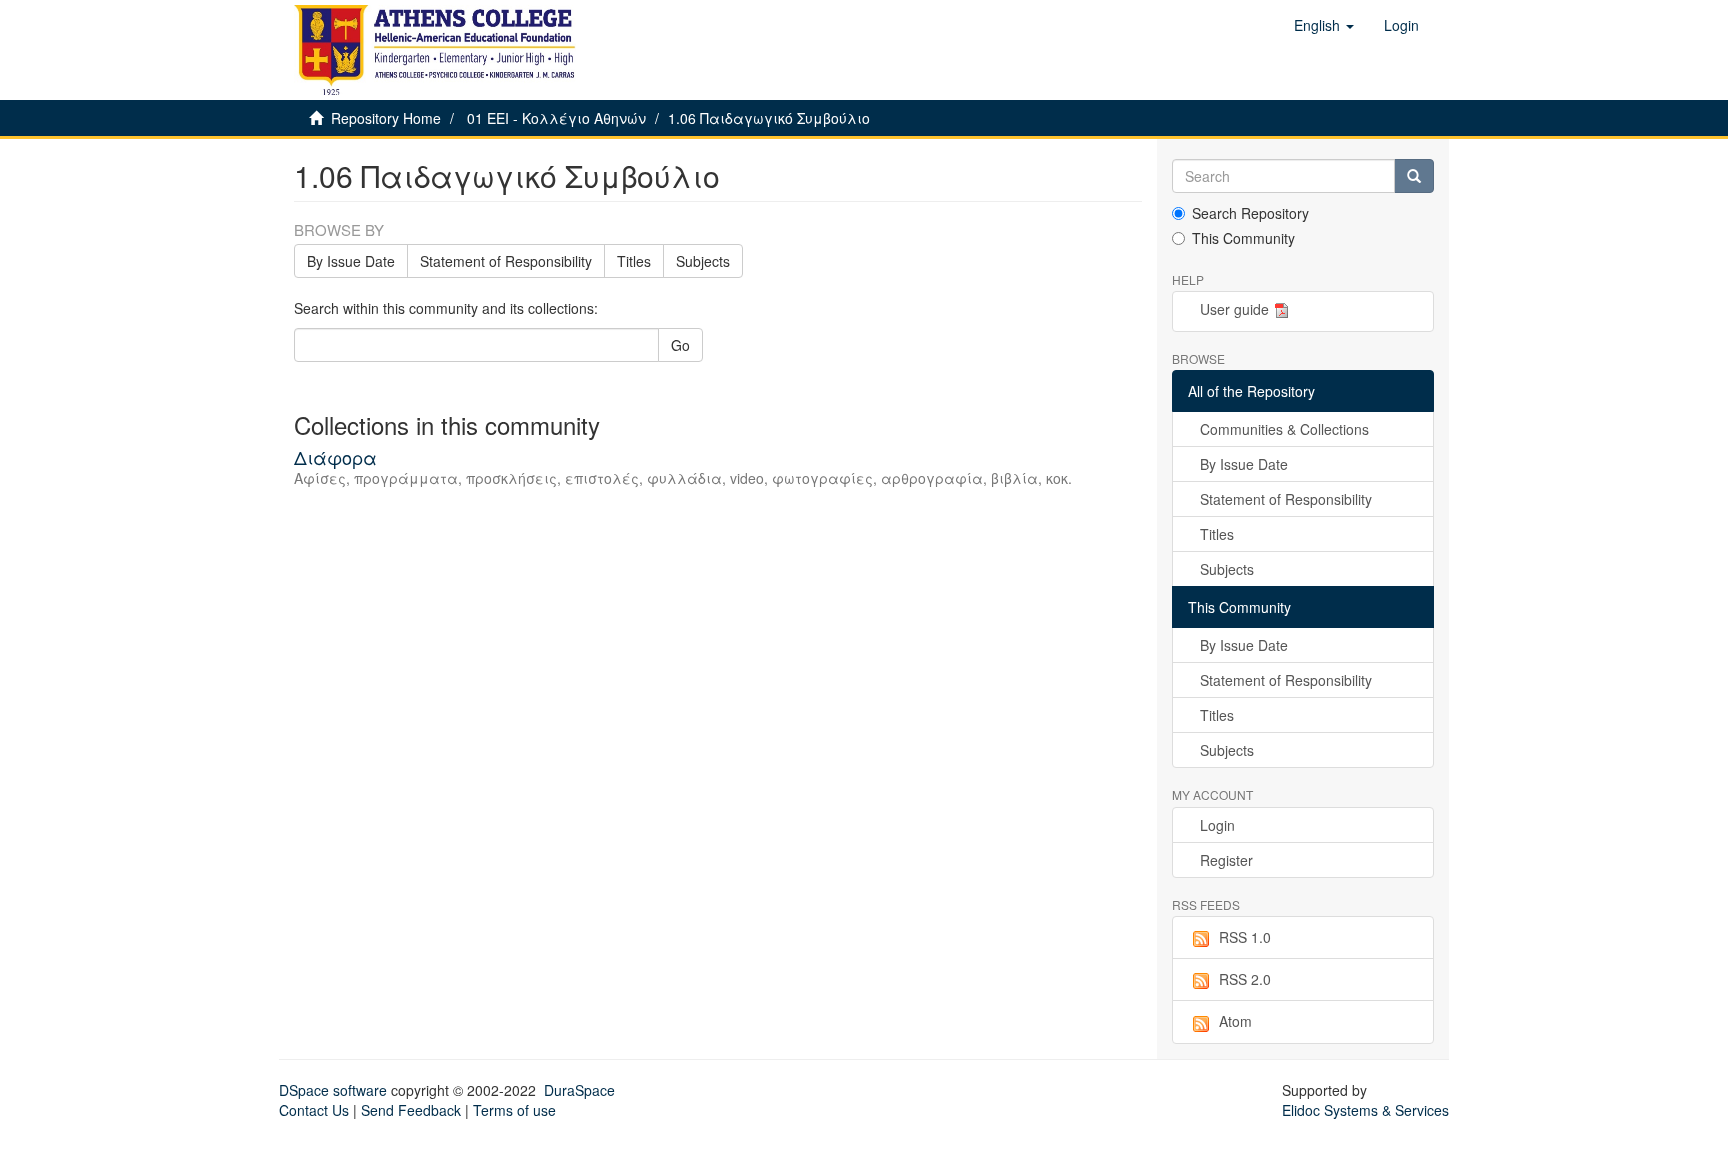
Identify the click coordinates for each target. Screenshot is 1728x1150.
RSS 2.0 (1245, 979)
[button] (1324, 25)
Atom (1235, 1021)
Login (1217, 825)
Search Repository (1250, 213)
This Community (1243, 238)
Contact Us (314, 1110)
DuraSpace (579, 1090)
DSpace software (333, 1090)
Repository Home (386, 118)
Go (680, 345)
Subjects (703, 261)
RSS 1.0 (1245, 937)
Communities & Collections (1284, 429)
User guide (1234, 309)
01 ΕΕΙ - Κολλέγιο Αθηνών (556, 118)
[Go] (1414, 176)
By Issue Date (351, 261)
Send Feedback (411, 1110)
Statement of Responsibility (506, 261)
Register (1226, 860)
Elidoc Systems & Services (1365, 1110)
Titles (634, 261)
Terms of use (514, 1110)
